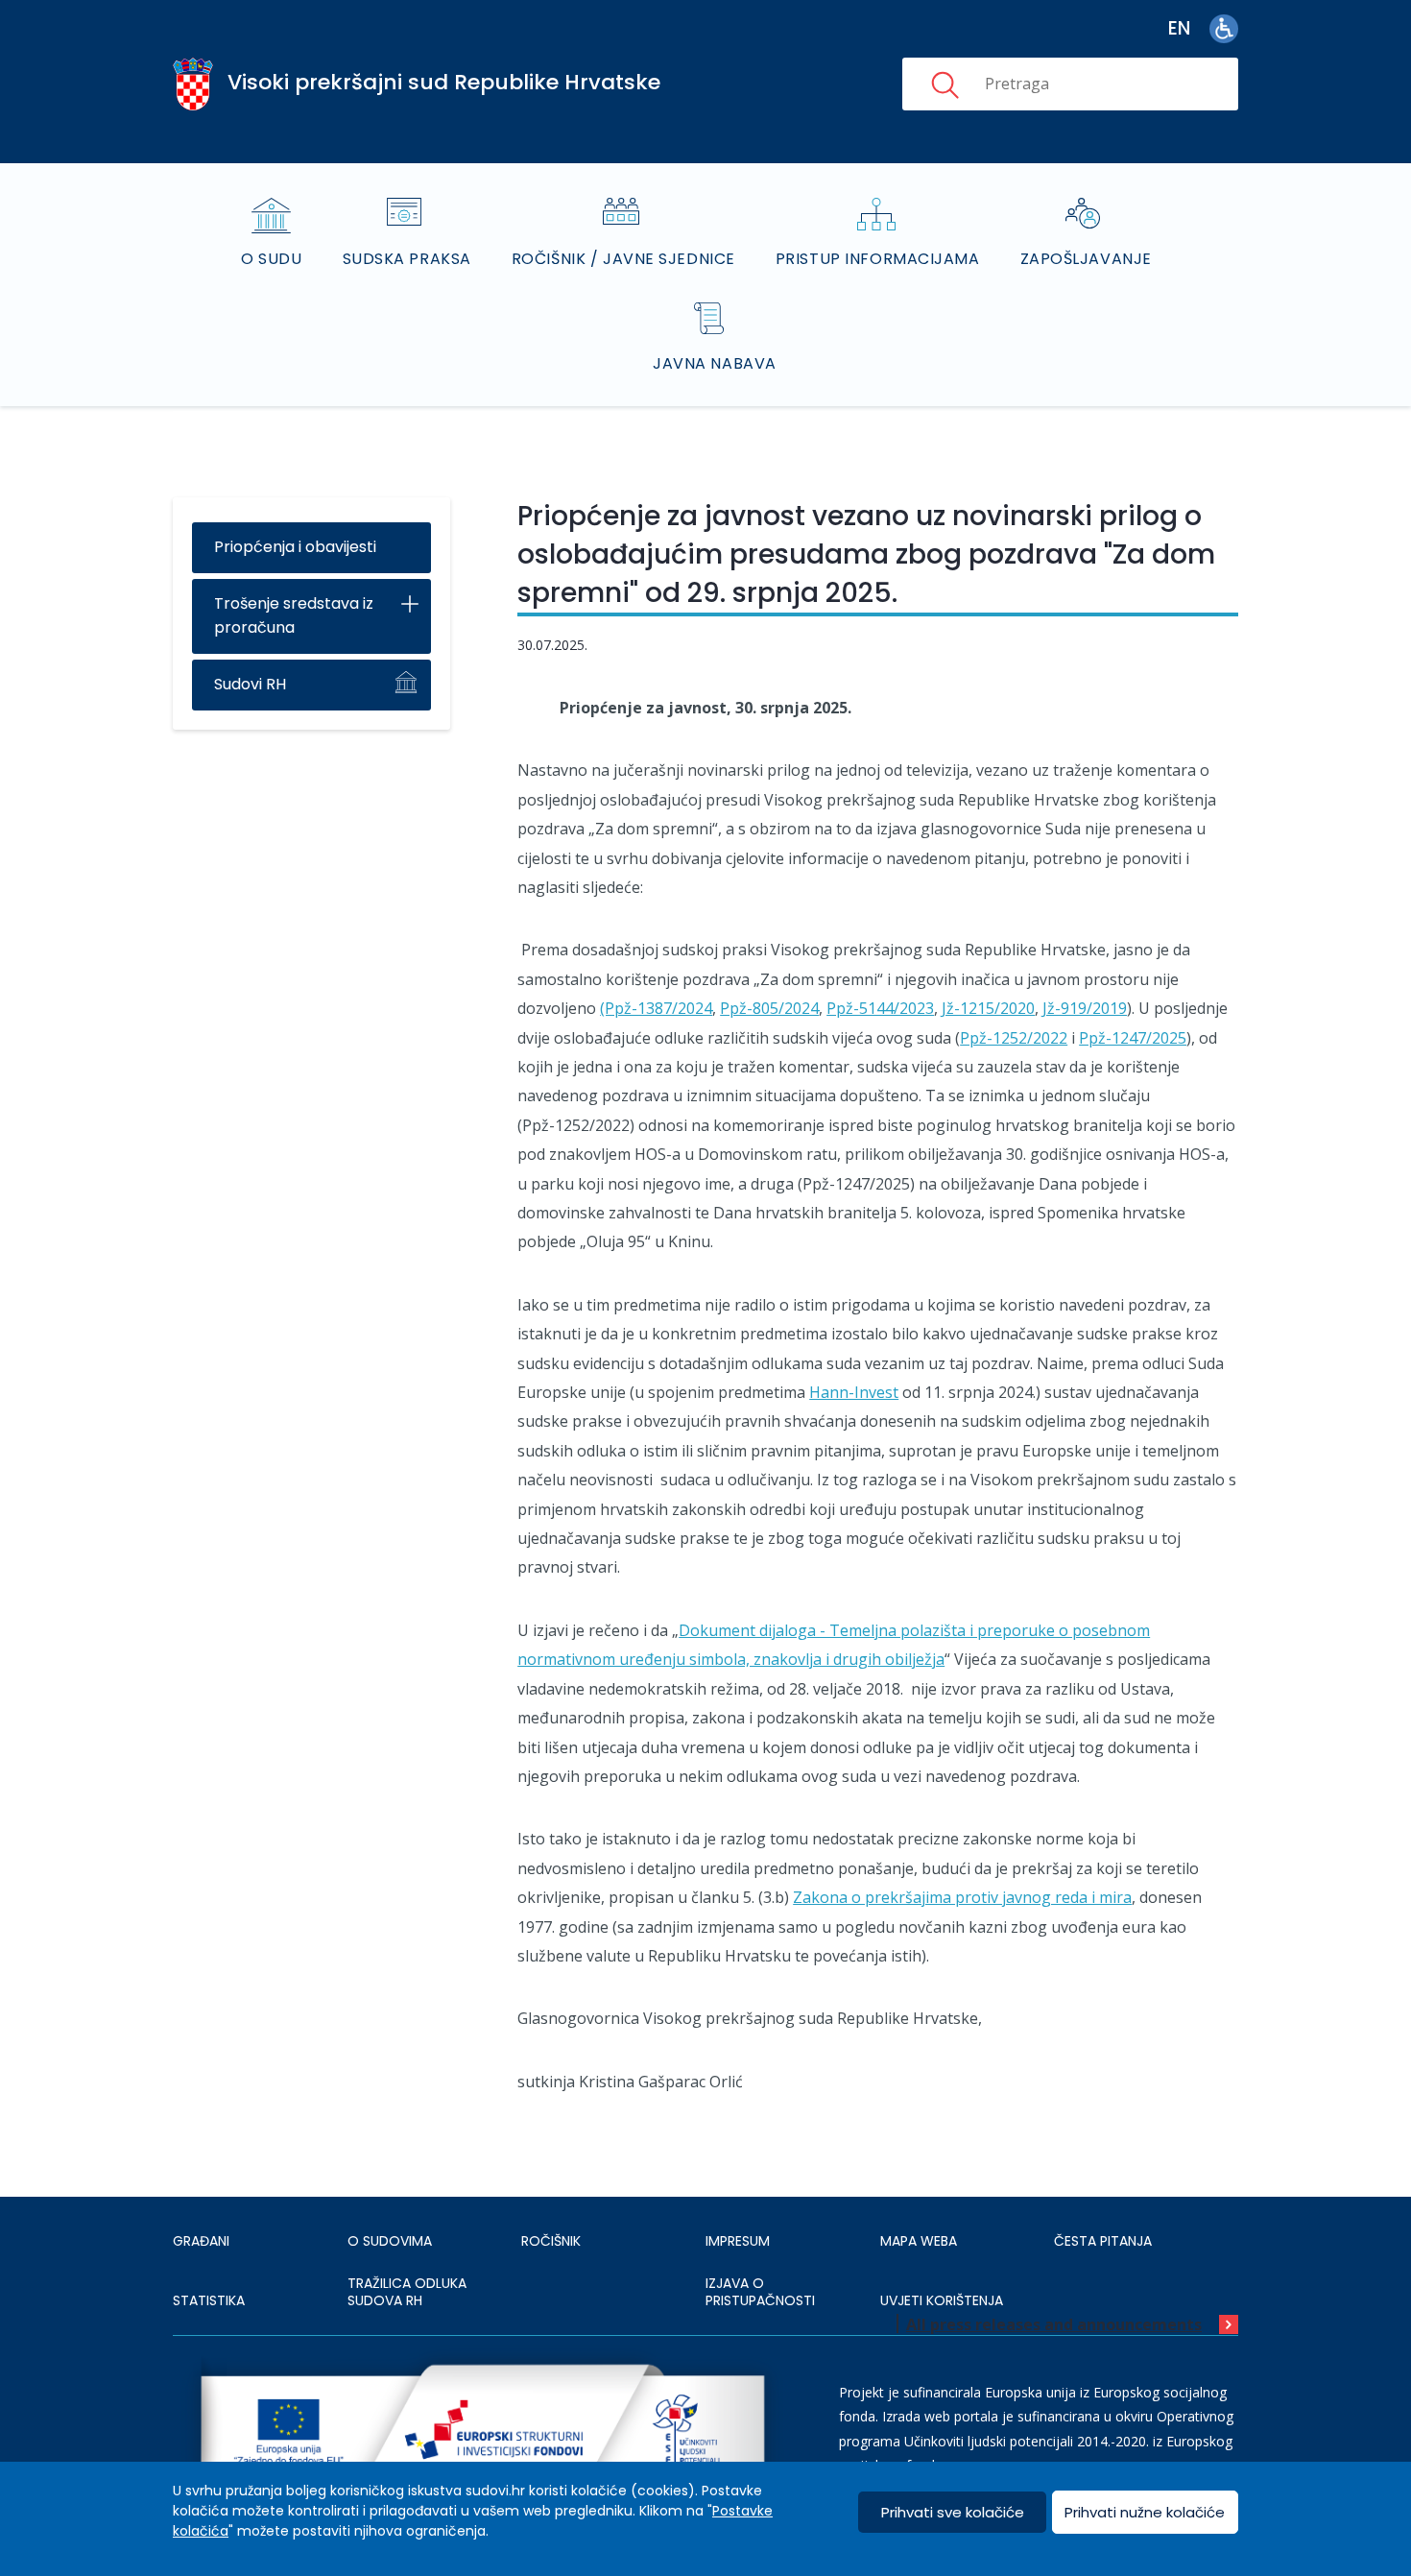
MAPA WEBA (919, 2241)
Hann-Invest (854, 1392)
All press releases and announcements (1054, 2324)
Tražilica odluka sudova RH (407, 2292)
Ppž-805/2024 (769, 1008)
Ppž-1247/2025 (1133, 1038)
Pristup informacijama (878, 259)
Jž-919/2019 (1085, 1008)
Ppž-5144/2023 (880, 1008)
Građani (201, 2241)
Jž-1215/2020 (988, 1008)
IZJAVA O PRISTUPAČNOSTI (760, 2292)
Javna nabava (715, 363)
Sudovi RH (250, 684)
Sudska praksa (407, 259)
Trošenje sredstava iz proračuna (294, 615)
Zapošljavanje (1086, 259)
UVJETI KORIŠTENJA (942, 2300)
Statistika (209, 2300)
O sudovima (390, 2241)
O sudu (271, 259)
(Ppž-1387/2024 (656, 1008)
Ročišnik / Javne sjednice (623, 259)
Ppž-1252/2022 (1014, 1038)
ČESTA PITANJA (1103, 2241)
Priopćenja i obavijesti (295, 547)
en (1179, 28)
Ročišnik (551, 2241)
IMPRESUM (738, 2241)
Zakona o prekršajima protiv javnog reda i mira (962, 1897)
